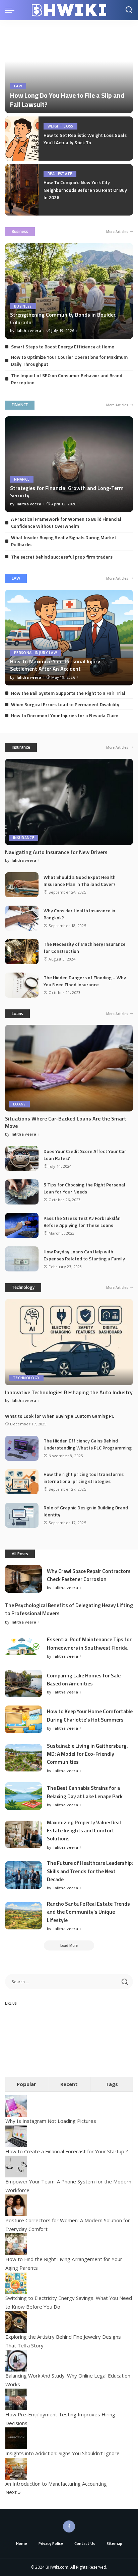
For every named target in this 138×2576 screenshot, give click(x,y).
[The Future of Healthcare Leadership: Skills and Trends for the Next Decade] (23, 1875)
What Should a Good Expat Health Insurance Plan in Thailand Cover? (80, 881)
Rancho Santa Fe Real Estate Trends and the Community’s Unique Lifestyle (88, 1912)
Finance (22, 479)
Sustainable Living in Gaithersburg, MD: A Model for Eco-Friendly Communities (87, 1754)
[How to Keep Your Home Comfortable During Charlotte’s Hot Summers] (23, 1719)
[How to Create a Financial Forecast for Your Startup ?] (16, 2136)
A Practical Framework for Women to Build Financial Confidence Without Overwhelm (66, 522)
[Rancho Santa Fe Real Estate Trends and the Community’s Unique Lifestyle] (23, 1916)
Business (20, 231)
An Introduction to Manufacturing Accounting (56, 2484)
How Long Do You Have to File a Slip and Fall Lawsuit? (67, 100)
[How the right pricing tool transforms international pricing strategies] (22, 1482)
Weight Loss (60, 126)
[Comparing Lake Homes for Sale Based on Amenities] (23, 1684)
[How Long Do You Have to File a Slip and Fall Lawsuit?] (69, 70)
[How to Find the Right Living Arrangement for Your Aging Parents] (16, 2244)
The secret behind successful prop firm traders (62, 557)
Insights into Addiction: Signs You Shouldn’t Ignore (62, 2453)
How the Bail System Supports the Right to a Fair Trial (68, 693)
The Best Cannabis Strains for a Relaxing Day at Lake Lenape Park (85, 1792)
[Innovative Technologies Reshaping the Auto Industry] (69, 1342)
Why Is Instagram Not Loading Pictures (51, 2121)
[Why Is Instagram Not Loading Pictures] (16, 2105)
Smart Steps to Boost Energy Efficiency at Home (63, 347)
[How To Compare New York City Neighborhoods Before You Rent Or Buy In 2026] (22, 190)
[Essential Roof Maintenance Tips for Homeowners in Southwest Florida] (23, 1647)
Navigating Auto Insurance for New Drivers (56, 852)
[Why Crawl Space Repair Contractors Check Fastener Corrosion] (23, 1579)
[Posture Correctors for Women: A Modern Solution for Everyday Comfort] (16, 2205)
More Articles (117, 232)
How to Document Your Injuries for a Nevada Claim (65, 715)
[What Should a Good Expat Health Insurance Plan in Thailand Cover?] (22, 885)
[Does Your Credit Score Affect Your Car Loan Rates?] (22, 1158)
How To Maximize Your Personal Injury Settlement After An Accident (55, 665)
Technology (23, 1287)
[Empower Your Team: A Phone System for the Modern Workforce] (16, 2166)
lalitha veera (29, 330)
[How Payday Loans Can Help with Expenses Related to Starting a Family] (22, 1259)
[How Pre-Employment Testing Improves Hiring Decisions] (16, 2399)
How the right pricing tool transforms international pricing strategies (84, 1478)
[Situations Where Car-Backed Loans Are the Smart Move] (69, 1068)
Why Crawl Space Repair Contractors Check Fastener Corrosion (89, 1575)
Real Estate (60, 174)
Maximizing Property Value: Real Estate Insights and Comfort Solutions (84, 1831)
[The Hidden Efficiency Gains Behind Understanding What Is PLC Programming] (22, 1448)
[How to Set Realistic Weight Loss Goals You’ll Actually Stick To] (22, 139)
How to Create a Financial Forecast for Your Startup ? (67, 2151)
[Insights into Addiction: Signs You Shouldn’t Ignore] (16, 2438)
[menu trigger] (11, 10)
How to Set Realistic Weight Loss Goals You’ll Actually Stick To (85, 139)
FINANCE (20, 405)
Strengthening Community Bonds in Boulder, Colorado (63, 318)
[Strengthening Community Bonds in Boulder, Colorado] (69, 291)
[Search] (129, 10)
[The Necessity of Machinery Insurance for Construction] (22, 952)
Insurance (21, 747)
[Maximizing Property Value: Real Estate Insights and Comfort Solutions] (23, 1835)
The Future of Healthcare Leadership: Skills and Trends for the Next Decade (90, 1871)
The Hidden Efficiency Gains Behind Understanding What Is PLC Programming (88, 1444)
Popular (26, 2084)
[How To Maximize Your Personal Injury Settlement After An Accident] (69, 638)
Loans (17, 1014)
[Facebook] (69, 2526)
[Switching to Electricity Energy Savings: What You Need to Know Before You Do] (16, 2282)
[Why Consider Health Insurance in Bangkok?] (22, 918)
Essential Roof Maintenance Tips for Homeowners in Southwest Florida (89, 1643)
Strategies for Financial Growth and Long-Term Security (67, 492)
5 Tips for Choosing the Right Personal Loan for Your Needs (84, 1188)
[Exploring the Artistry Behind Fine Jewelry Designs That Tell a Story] (16, 2321)
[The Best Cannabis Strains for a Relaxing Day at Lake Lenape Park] (23, 1796)
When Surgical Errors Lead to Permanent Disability (65, 704)
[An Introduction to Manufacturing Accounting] (16, 2468)
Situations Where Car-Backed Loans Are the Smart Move (66, 1122)
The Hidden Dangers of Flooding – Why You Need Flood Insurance (85, 981)
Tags (112, 2084)
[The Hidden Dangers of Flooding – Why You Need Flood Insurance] (22, 985)
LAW (16, 578)
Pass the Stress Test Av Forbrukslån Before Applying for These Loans (82, 1222)
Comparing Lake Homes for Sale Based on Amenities (84, 1679)
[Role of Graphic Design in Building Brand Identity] (22, 1515)
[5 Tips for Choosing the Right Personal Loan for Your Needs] (22, 1192)
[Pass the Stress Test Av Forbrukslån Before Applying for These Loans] (22, 1225)
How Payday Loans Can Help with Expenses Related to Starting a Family (84, 1255)
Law (18, 86)
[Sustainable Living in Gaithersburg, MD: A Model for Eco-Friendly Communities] (23, 1758)
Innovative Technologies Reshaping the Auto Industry (69, 1392)
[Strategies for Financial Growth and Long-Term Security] (69, 464)
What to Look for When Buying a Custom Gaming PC (60, 1416)
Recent (69, 2084)
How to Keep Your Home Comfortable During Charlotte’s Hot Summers (90, 1715)
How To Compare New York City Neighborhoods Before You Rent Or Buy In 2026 (85, 190)
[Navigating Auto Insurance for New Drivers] (69, 802)
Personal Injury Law (36, 653)
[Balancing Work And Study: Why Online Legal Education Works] (16, 2360)
